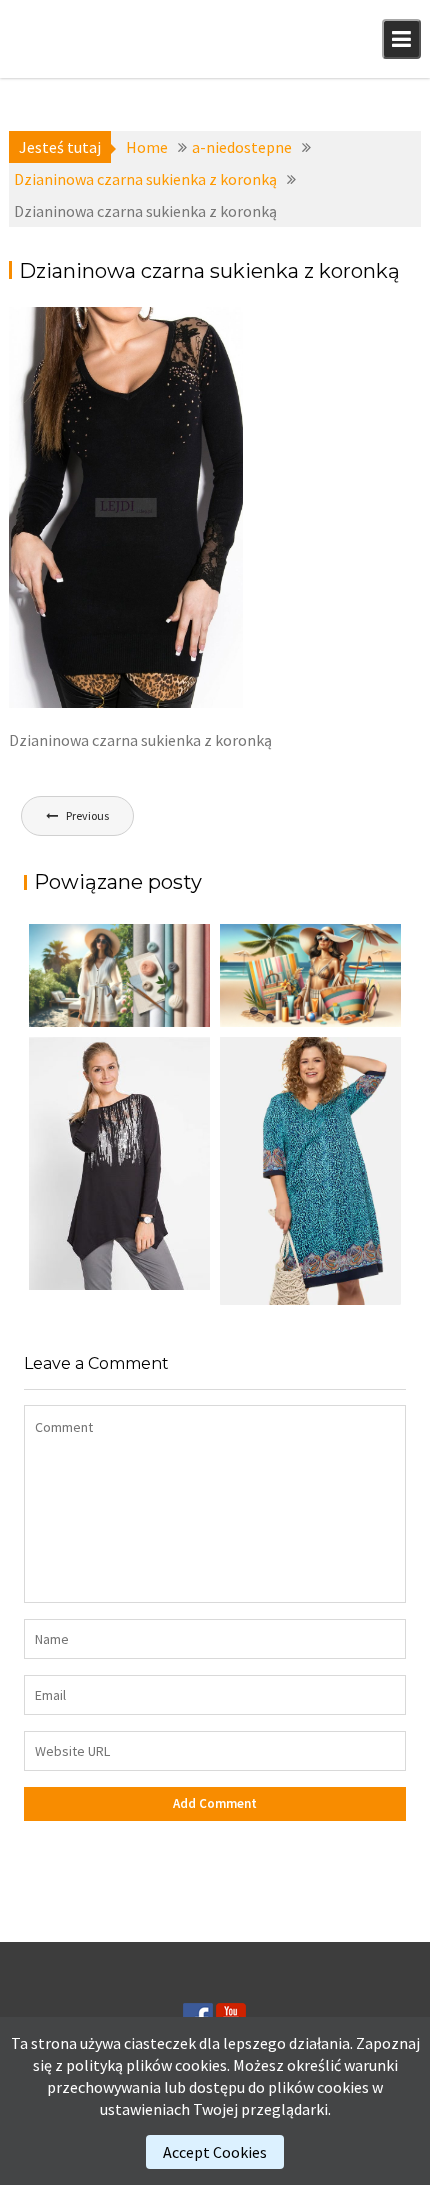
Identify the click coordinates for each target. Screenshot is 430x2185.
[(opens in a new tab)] (310, 1171)
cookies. (202, 2065)
